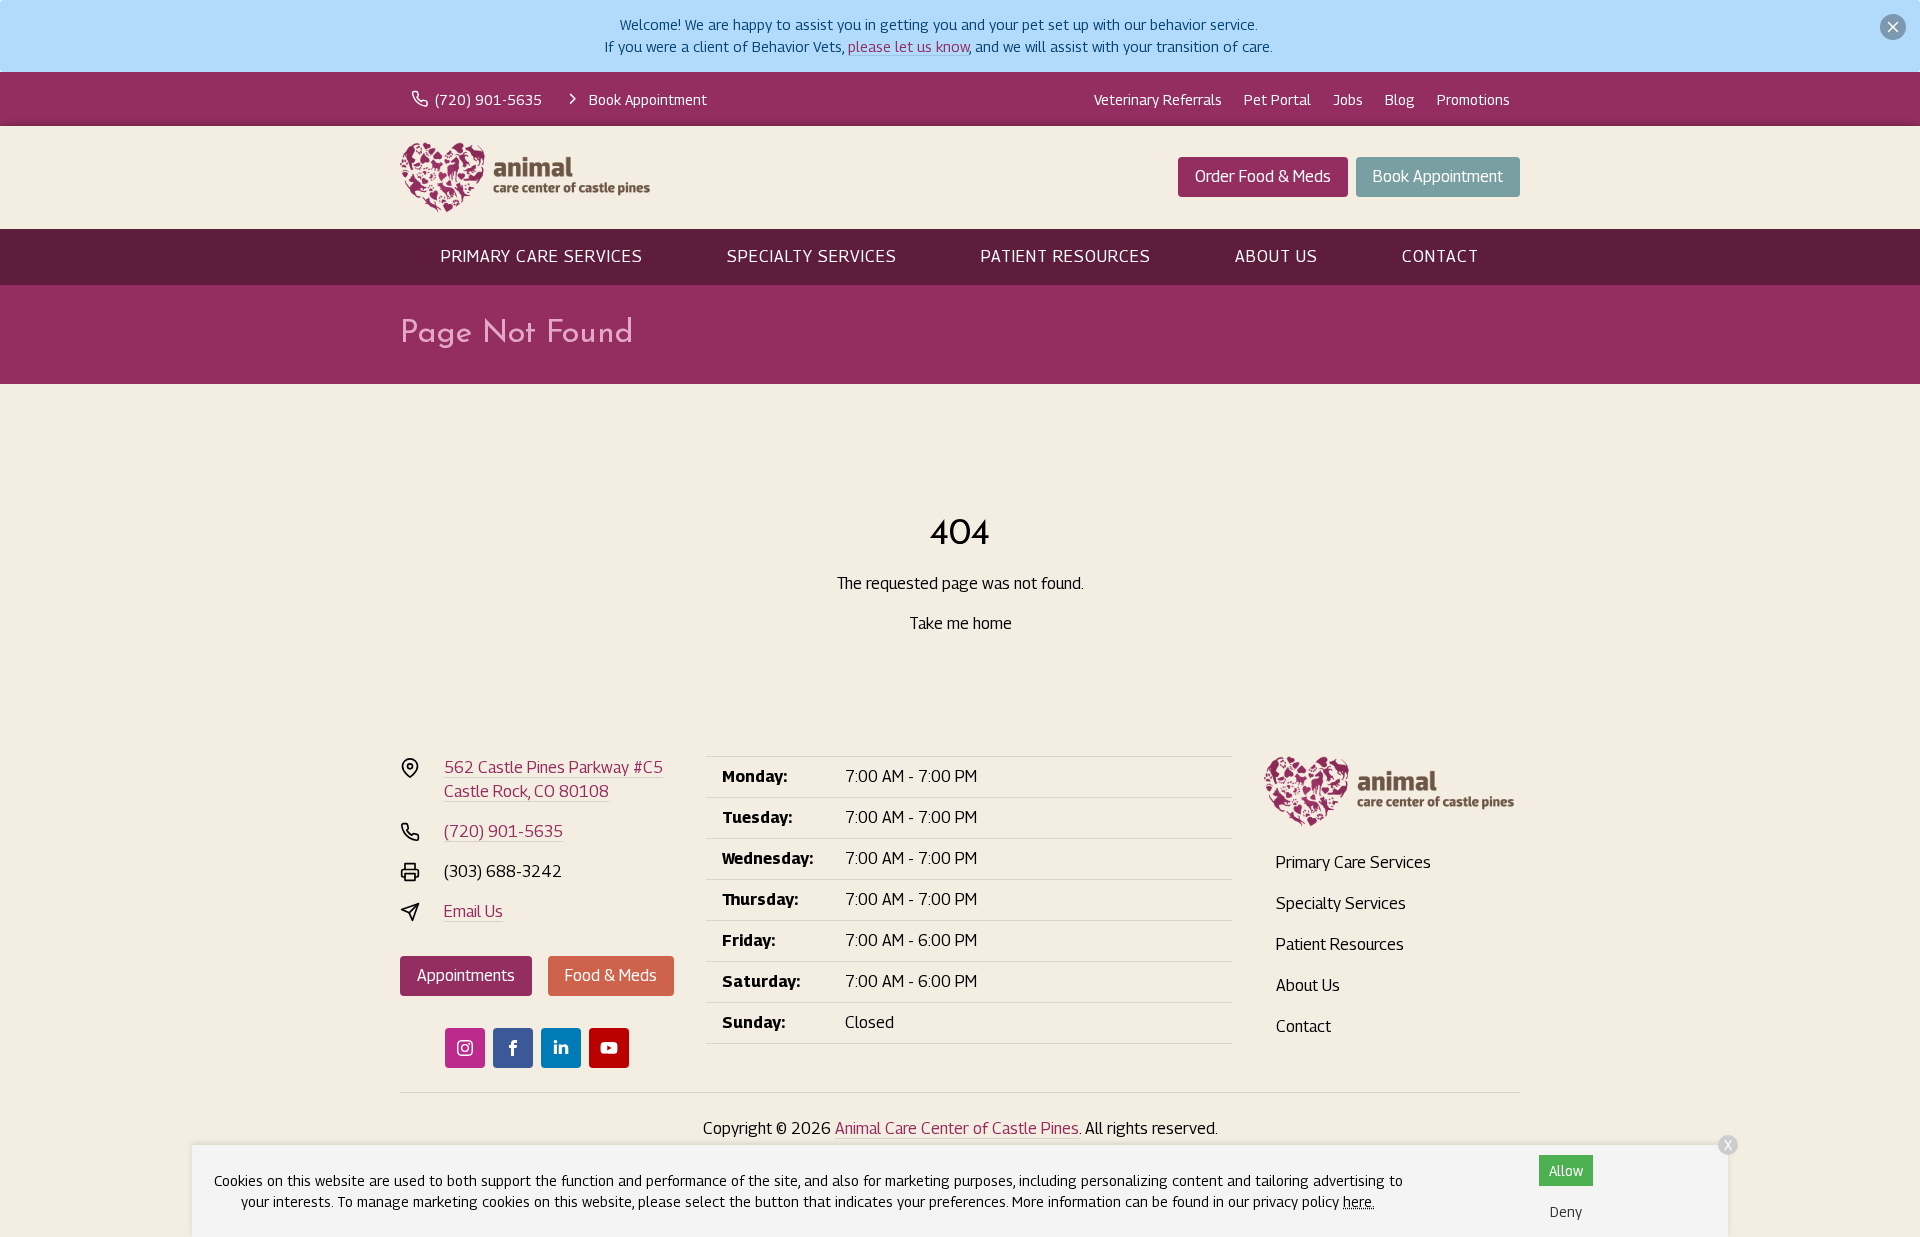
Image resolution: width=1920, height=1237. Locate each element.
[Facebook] (513, 1048)
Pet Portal (1277, 99)
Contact (1440, 256)
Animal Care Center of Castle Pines (957, 1128)
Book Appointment (1438, 176)
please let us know (908, 46)
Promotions (1473, 99)
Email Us (473, 911)
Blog (1400, 99)
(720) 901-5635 (503, 831)
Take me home (960, 623)
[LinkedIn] (561, 1048)
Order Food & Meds (1263, 176)
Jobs (1348, 99)
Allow (1566, 1170)
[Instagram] (465, 1048)
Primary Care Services (542, 256)
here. (1359, 1201)
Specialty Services (812, 256)
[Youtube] (609, 1048)
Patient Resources (1066, 256)
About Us (1276, 256)
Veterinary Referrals (1158, 99)
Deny (1566, 1211)
